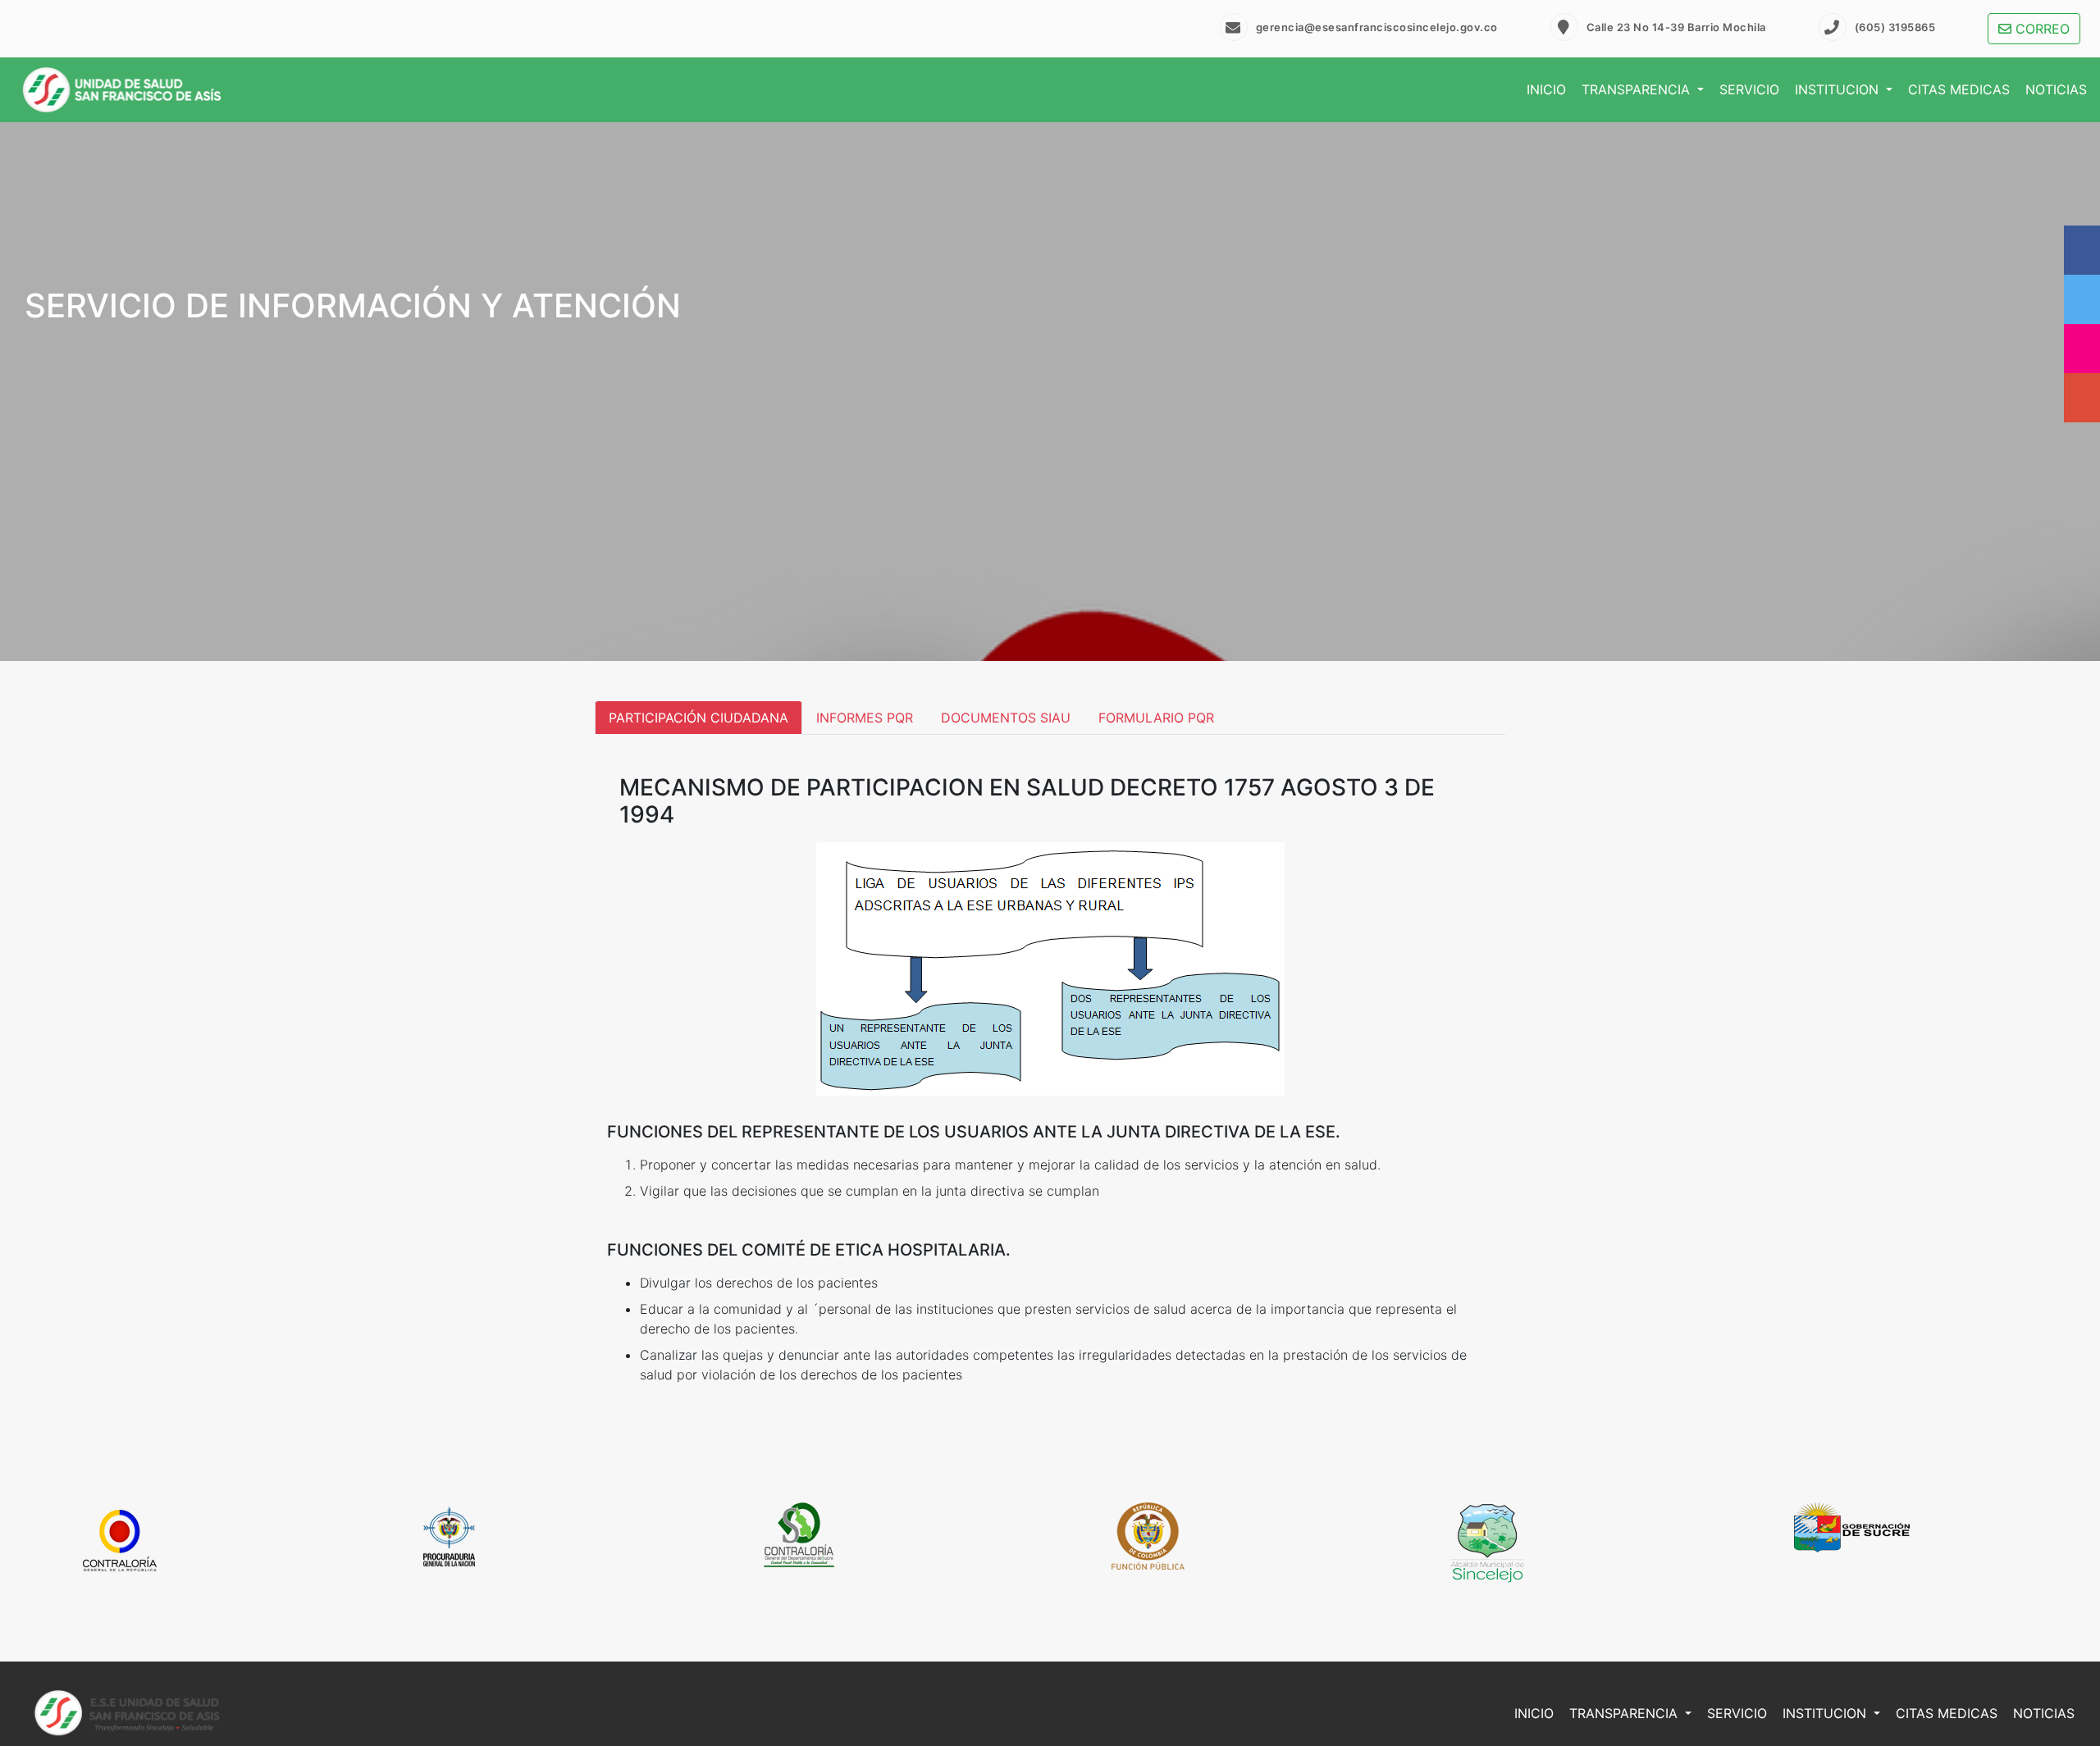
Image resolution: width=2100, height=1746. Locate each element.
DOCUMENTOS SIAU (1006, 718)
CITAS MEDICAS (1959, 89)
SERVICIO (1749, 89)
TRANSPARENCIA (1638, 89)
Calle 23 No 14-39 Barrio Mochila (1676, 27)
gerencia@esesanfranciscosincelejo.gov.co (1377, 27)
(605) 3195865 (1895, 27)
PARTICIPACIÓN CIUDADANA (698, 718)
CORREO (2041, 29)
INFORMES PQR (865, 718)
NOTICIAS (2056, 89)
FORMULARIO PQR (1156, 718)
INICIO (1546, 89)
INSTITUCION (1839, 89)
